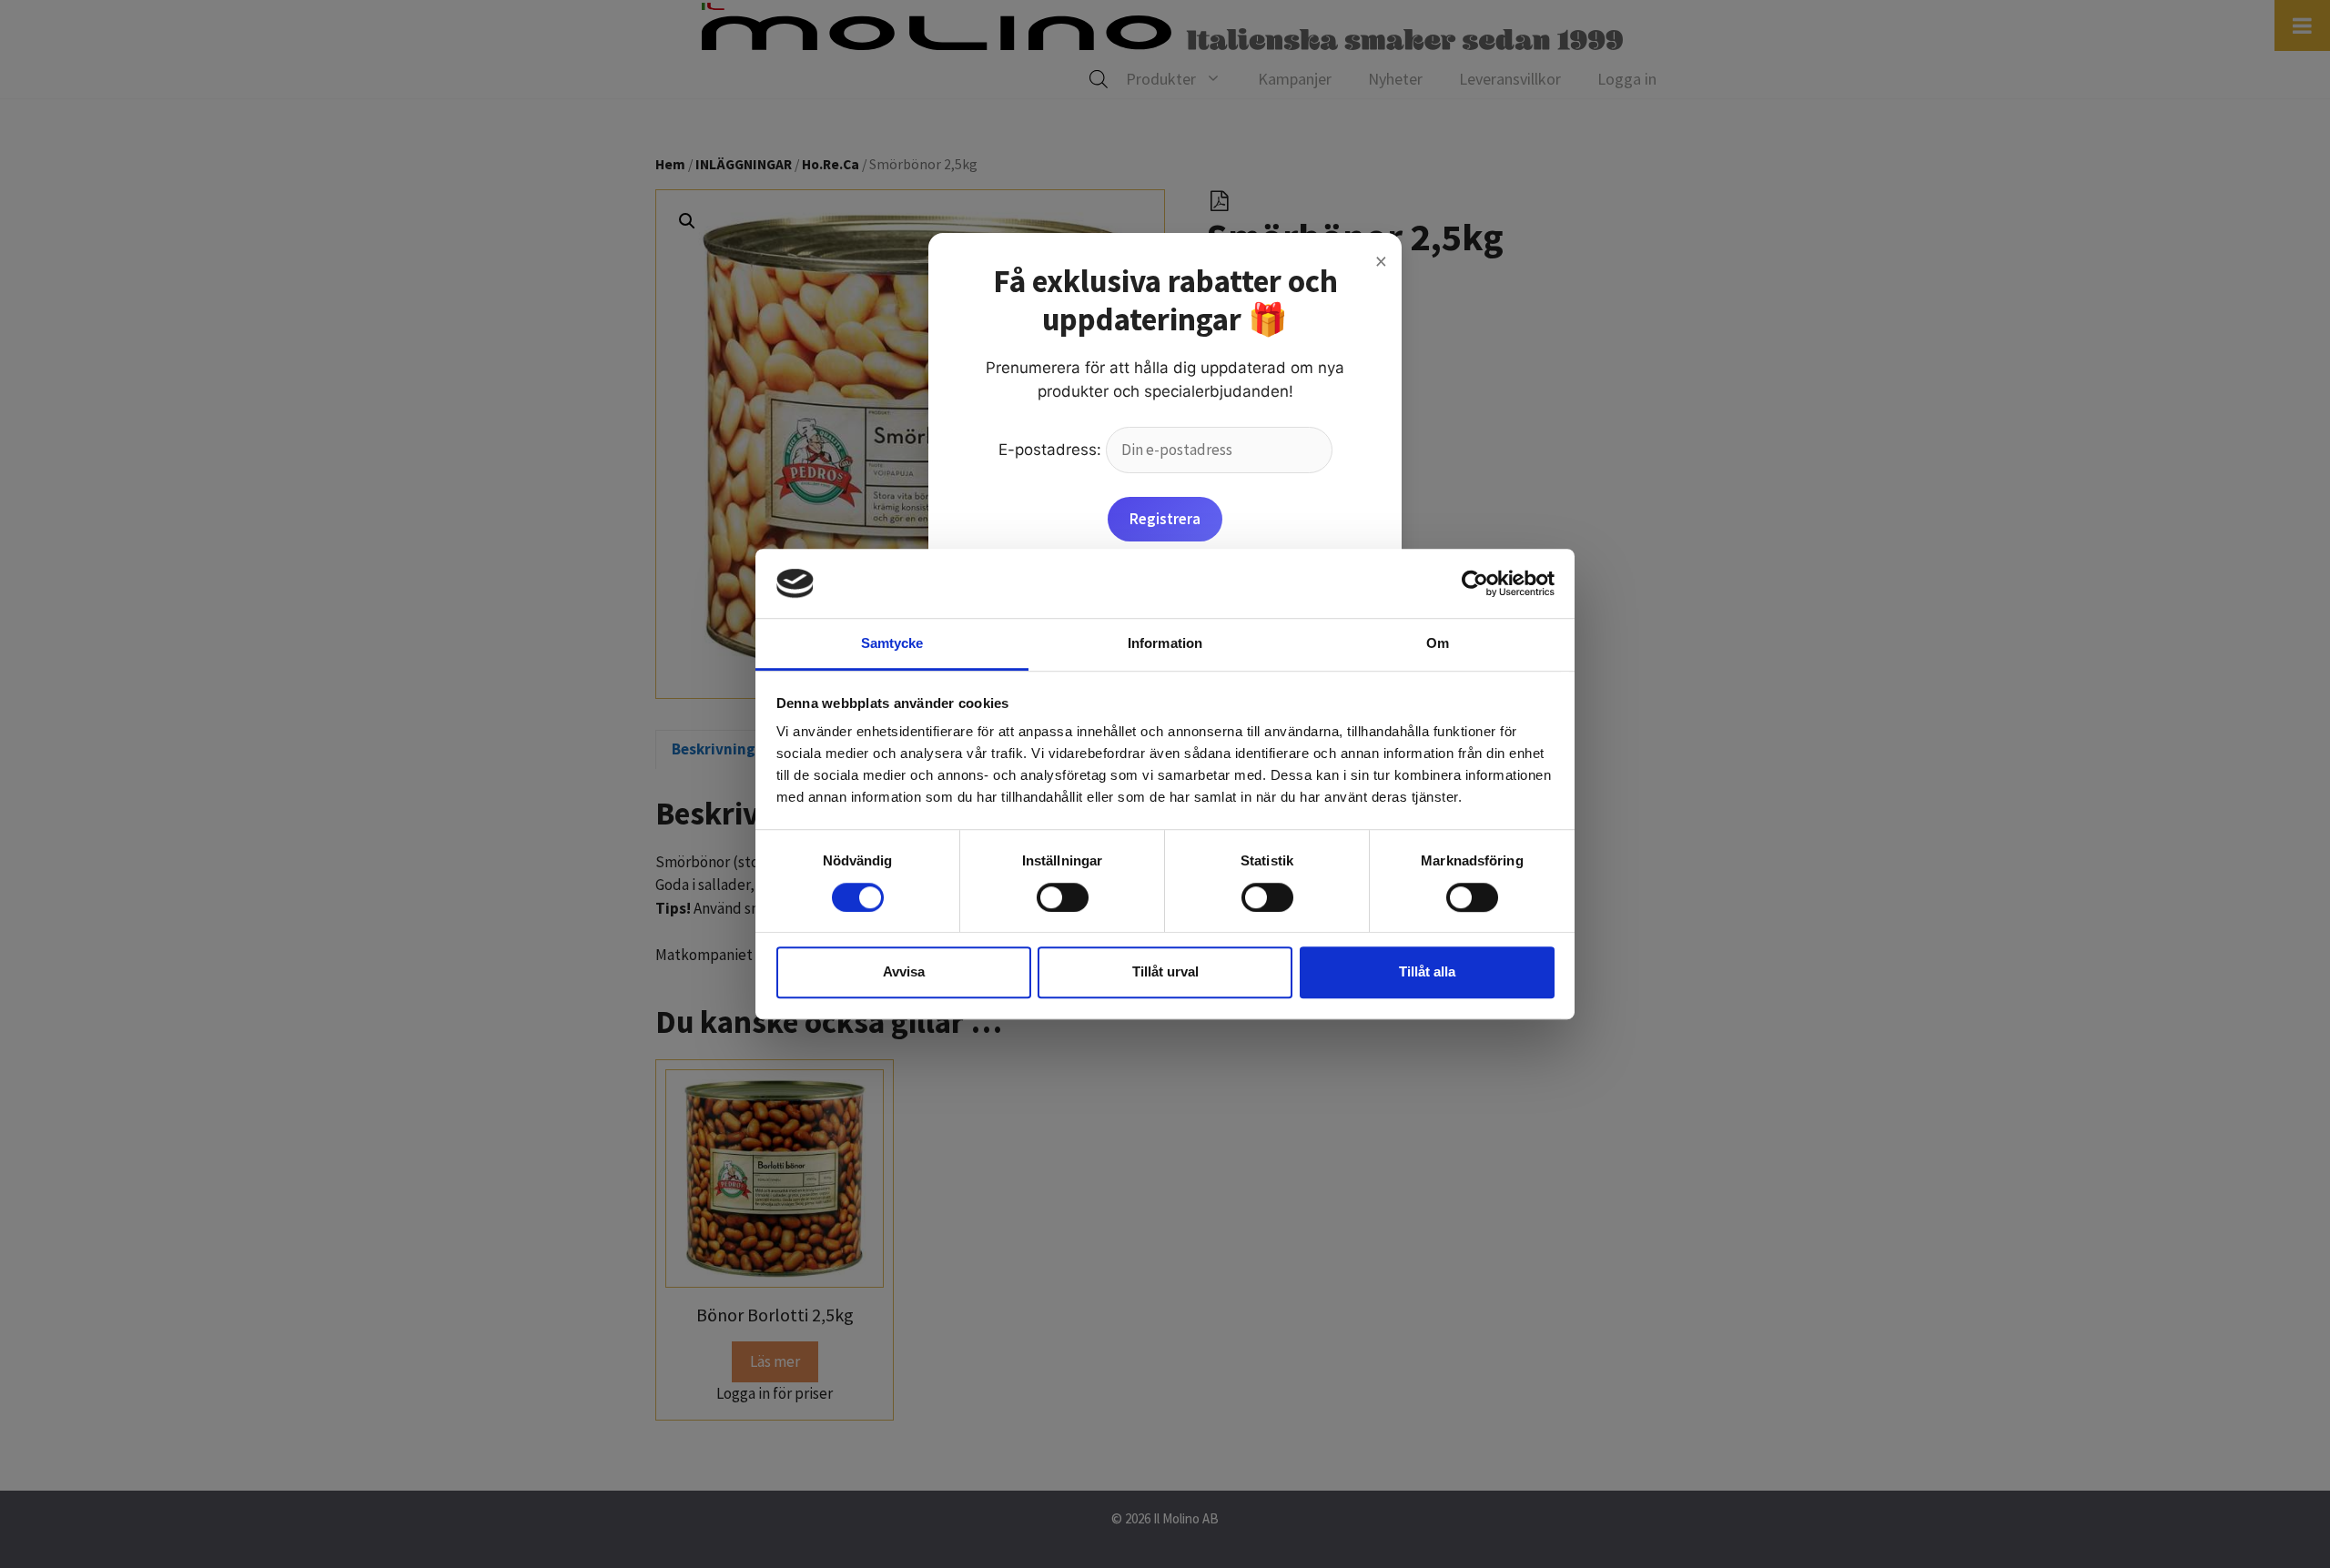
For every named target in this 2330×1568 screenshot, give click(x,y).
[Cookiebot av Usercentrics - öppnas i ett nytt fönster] (1475, 583)
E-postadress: (1052, 450)
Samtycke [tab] (892, 644)
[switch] (1063, 897)
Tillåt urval (1165, 971)
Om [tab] (1438, 644)
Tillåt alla (1427, 971)
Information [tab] (1165, 644)
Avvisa (904, 971)
